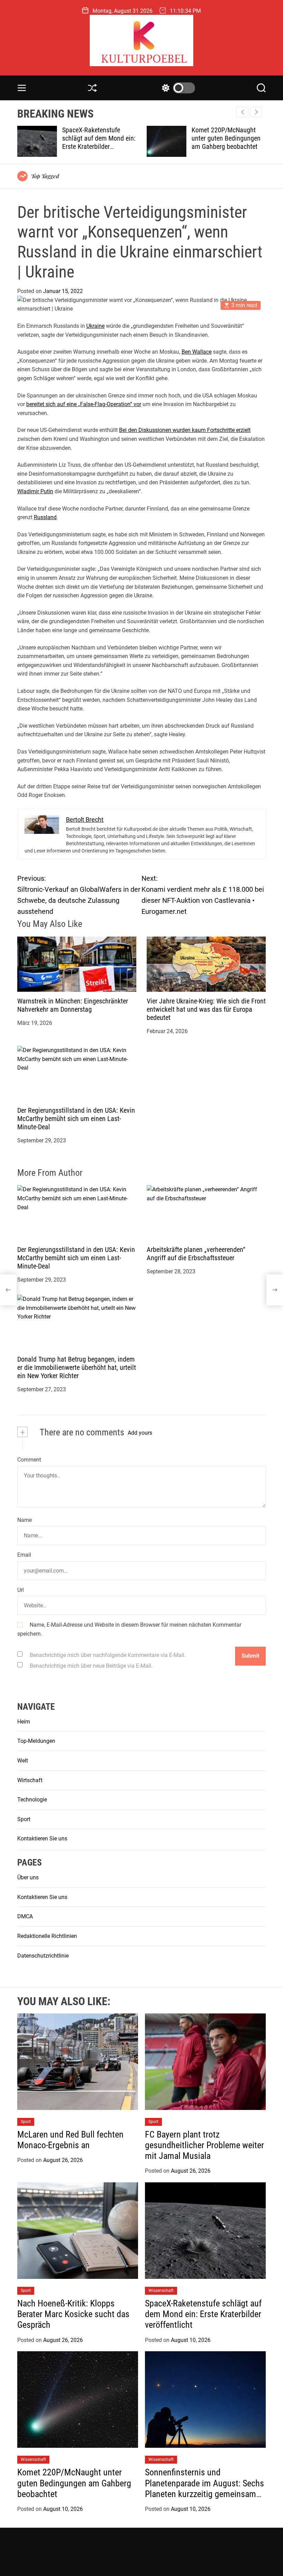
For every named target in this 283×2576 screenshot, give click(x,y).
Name (25, 1520)
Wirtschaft (30, 1780)
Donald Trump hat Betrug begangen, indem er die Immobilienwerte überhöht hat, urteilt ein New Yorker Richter (77, 1367)
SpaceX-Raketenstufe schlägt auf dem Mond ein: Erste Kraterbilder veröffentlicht (203, 2314)
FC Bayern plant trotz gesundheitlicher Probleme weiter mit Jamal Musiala (204, 2145)
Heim (24, 1722)
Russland (45, 517)
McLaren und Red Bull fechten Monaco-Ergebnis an (70, 2140)
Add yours (140, 1433)
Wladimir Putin (35, 491)
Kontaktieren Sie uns (42, 1838)
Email (24, 1555)
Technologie (32, 1800)
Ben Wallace (197, 352)
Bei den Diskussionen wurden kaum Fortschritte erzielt (185, 430)
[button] (256, 112)
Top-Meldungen (36, 1741)
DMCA (25, 1916)
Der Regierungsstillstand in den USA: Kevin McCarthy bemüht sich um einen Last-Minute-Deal (76, 1119)
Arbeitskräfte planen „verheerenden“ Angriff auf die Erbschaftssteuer (196, 1254)
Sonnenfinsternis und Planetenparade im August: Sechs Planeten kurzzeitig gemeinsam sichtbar (224, 147)
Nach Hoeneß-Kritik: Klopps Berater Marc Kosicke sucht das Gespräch (73, 2314)
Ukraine (95, 326)
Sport (24, 1819)
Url (21, 1590)
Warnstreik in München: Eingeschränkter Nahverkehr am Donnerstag (73, 1005)
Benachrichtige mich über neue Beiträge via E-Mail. (91, 1666)
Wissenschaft (161, 2291)
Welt (23, 1761)
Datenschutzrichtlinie (43, 1956)
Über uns (28, 1877)
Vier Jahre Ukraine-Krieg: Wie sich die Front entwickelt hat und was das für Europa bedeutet (206, 1009)
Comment (29, 1460)
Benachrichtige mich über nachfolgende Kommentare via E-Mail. (108, 1655)
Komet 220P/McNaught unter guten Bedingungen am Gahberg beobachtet (97, 138)
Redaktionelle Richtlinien (47, 1936)
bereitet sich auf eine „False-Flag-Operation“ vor (84, 404)
